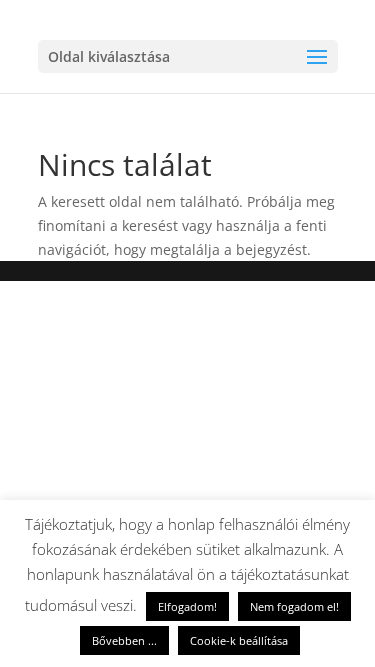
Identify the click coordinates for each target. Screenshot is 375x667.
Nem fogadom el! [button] (294, 606)
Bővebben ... (124, 640)
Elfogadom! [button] (187, 606)
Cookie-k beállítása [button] (239, 640)
